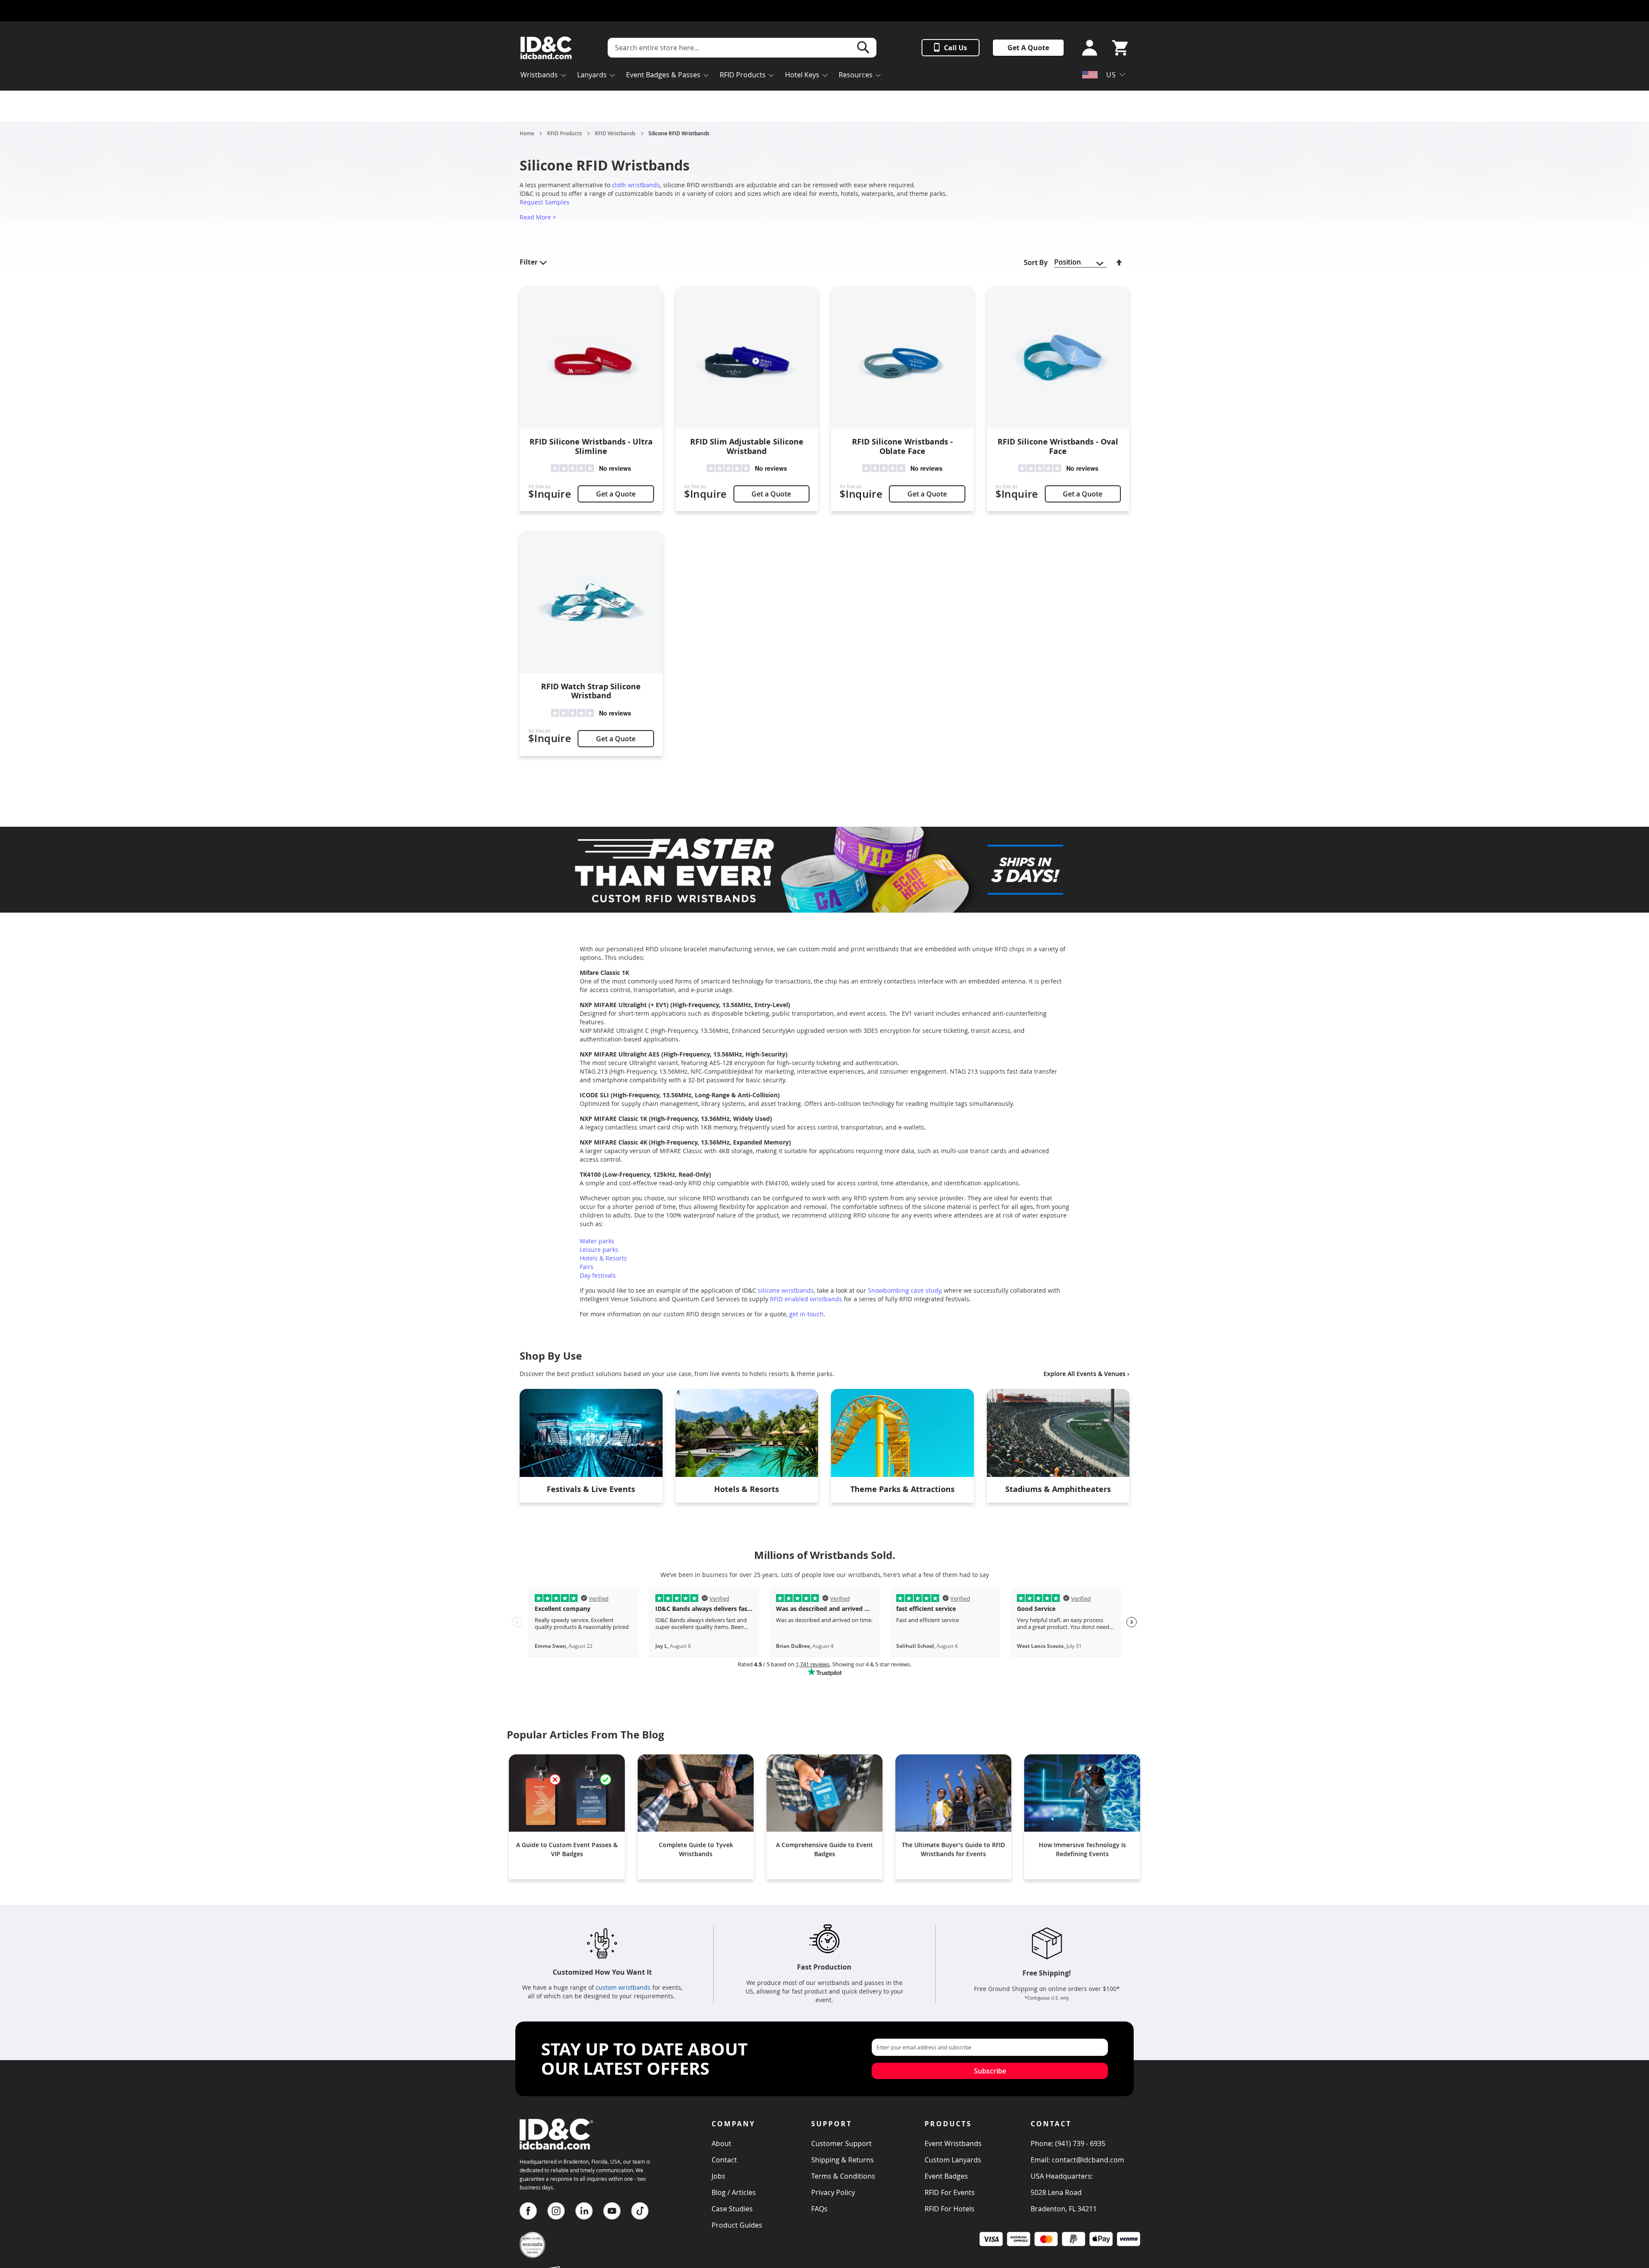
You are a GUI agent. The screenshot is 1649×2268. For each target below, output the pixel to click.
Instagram (556, 2211)
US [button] (1111, 75)
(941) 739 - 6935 (1080, 2143)
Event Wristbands (953, 2143)
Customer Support (841, 2143)
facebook (528, 2211)
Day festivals (598, 1275)
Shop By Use (551, 1356)
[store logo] (546, 48)
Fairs (587, 1267)
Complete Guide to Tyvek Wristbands (696, 1849)
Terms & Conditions (843, 2176)
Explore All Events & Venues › (1086, 1374)
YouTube (612, 2211)
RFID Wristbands (615, 134)
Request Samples (545, 202)
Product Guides (737, 2225)
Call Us (955, 48)
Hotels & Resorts (603, 1258)
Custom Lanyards (953, 2160)
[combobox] (742, 48)
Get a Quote (616, 494)
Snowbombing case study (904, 1290)
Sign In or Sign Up (1087, 48)
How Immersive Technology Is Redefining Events (1082, 1849)
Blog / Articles (734, 2192)
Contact (724, 2160)
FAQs (819, 2209)
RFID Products (564, 134)
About (721, 2143)
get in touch (806, 1314)
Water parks (597, 1241)
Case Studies (732, 2209)
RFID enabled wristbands (806, 1299)
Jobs (718, 2176)
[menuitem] (543, 76)
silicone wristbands (786, 1290)
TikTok (640, 2211)
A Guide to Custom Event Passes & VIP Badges (567, 1849)
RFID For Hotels (949, 2209)
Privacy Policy (833, 2192)
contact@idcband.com (1088, 2160)
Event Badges (946, 2176)
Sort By (1036, 262)
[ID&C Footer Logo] (556, 2153)
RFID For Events (950, 2192)
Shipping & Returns (843, 2160)
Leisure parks (599, 1250)
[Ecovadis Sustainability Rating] (532, 2255)
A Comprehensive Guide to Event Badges (824, 1849)
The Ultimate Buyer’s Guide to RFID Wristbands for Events (953, 1849)
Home (527, 134)
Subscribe (990, 2071)
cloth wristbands (636, 185)
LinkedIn (584, 2211)
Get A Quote (1028, 48)
